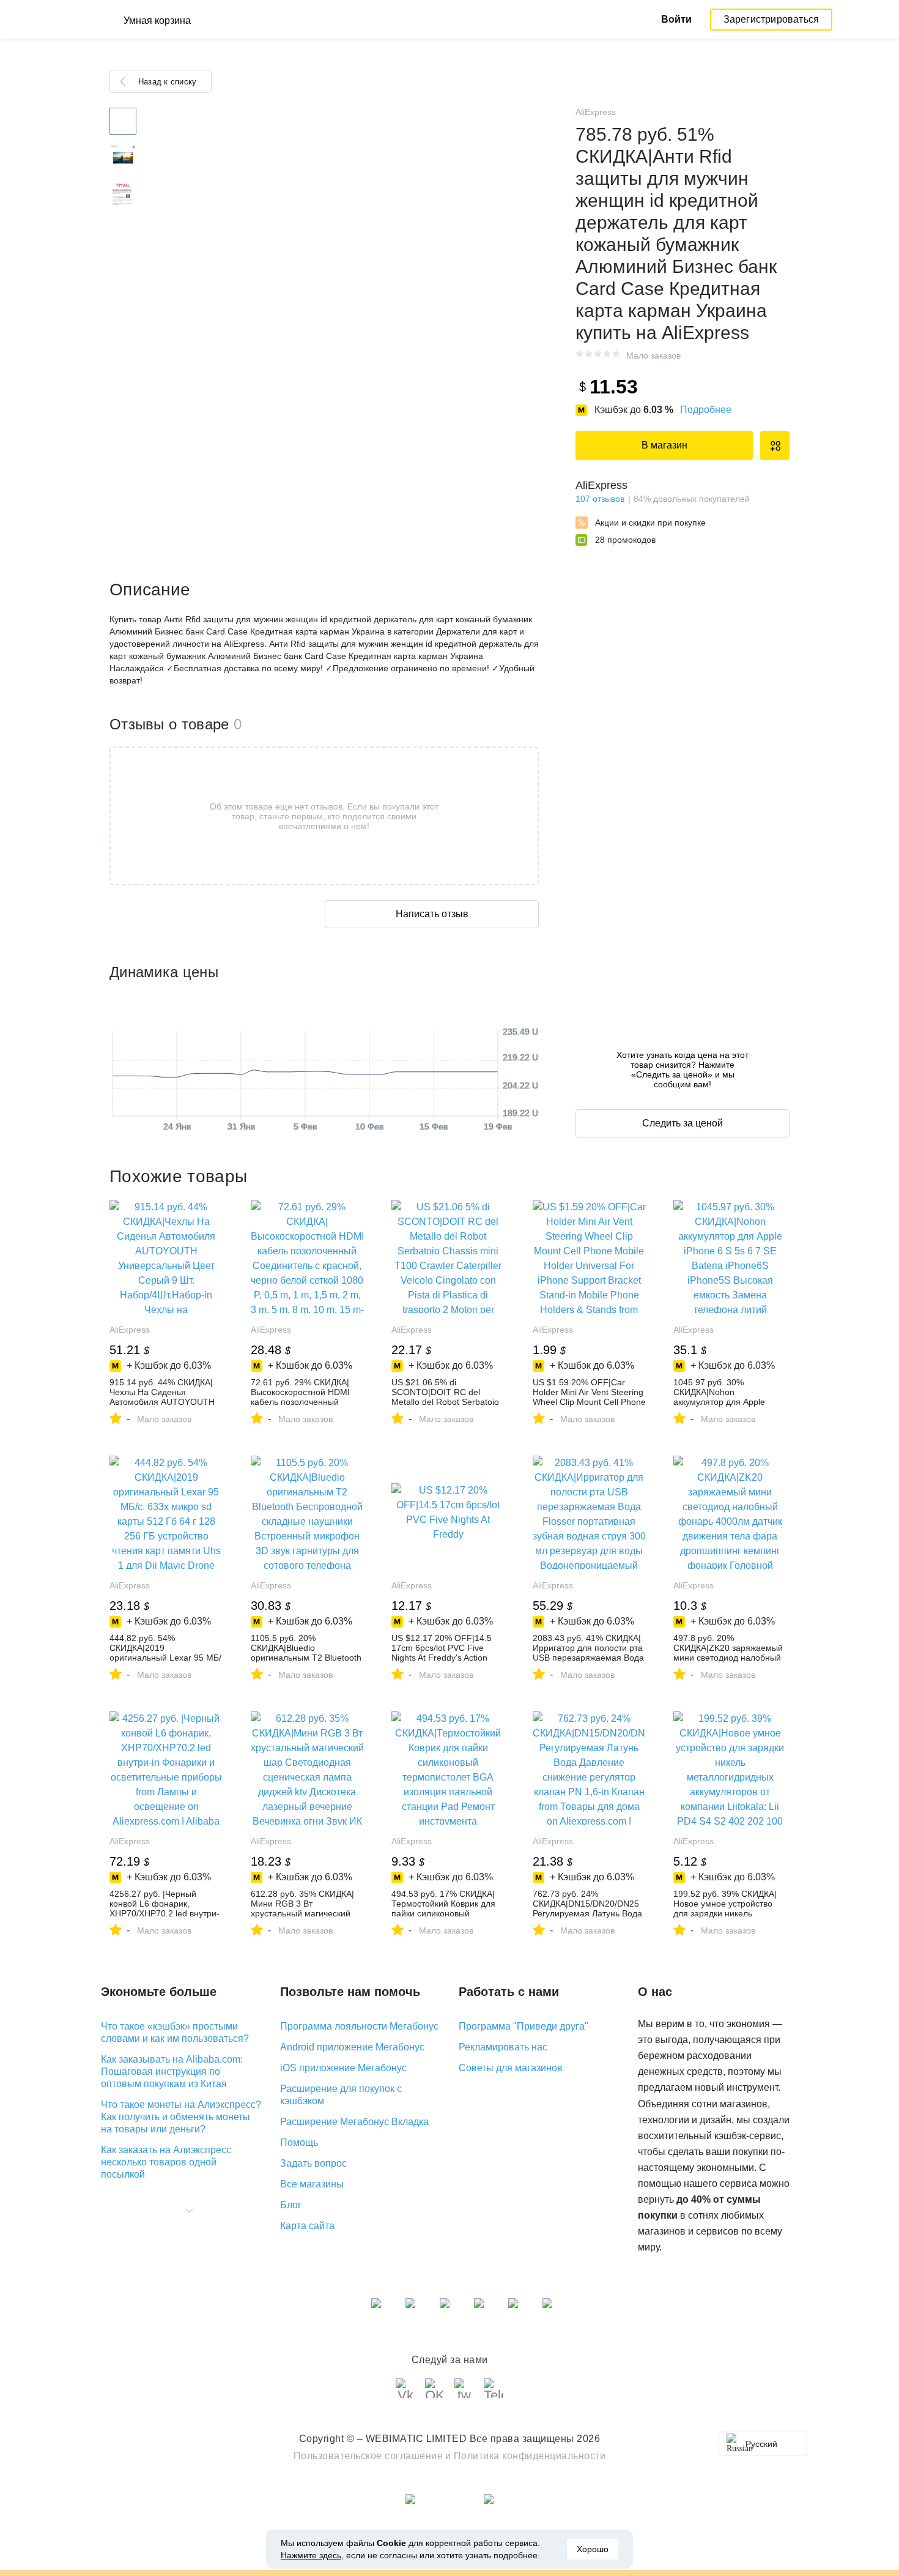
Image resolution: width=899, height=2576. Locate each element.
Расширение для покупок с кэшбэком (341, 2095)
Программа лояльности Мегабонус (359, 2026)
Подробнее (706, 410)
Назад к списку (167, 82)
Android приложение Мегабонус (352, 2047)
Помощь (299, 2142)
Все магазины (312, 2184)
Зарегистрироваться (771, 19)
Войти (676, 19)
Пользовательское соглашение (368, 2456)
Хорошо (593, 2549)
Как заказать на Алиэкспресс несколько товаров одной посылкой (166, 2162)
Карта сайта (307, 2226)
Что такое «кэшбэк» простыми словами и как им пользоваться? (175, 2032)
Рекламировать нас (503, 2047)
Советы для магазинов (511, 2068)
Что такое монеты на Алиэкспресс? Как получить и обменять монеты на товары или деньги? (181, 2117)
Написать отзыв (432, 914)
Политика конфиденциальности (530, 2456)
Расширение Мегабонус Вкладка (354, 2122)
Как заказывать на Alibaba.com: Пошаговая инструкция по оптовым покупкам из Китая (172, 2072)
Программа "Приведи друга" (523, 2026)
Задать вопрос (313, 2163)
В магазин (664, 445)
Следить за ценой (683, 1123)
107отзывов (600, 499)
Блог (291, 2205)
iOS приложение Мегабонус (343, 2068)
